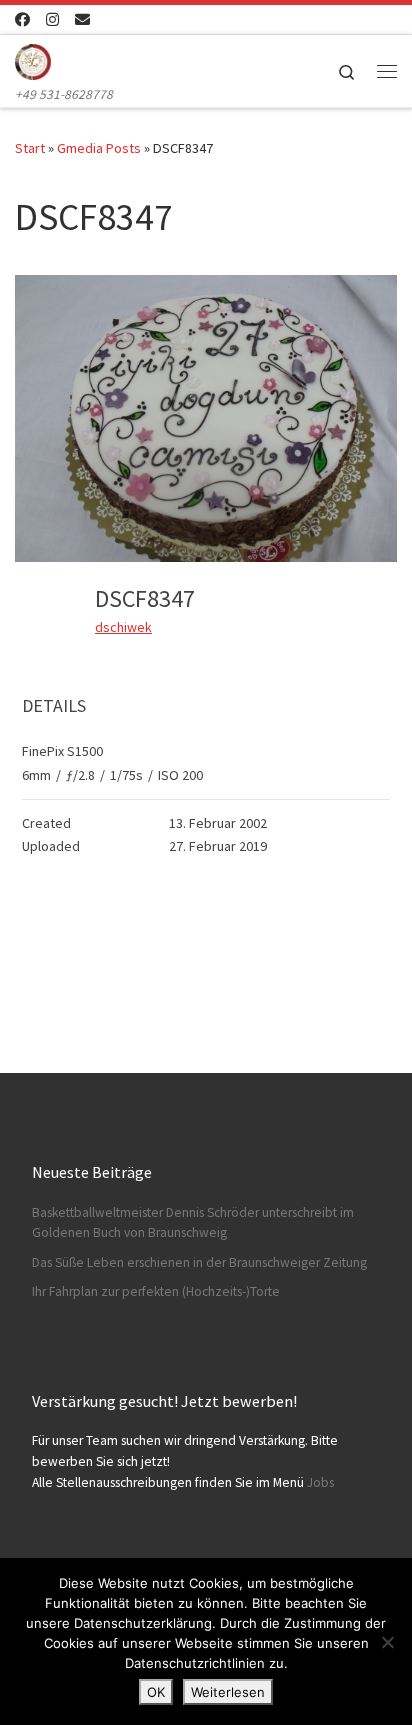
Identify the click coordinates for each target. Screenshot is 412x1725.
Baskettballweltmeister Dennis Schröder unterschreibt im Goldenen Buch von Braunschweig (193, 1223)
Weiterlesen (228, 1692)
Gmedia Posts (99, 148)
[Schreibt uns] (82, 19)
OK (156, 1692)
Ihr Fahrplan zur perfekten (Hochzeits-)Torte (156, 1291)
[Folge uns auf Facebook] (22, 19)
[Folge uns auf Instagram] (52, 19)
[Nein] (387, 1642)
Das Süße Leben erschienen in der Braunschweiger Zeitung (199, 1262)
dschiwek (123, 627)
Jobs (320, 1482)
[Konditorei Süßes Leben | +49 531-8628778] (33, 59)
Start (30, 148)
